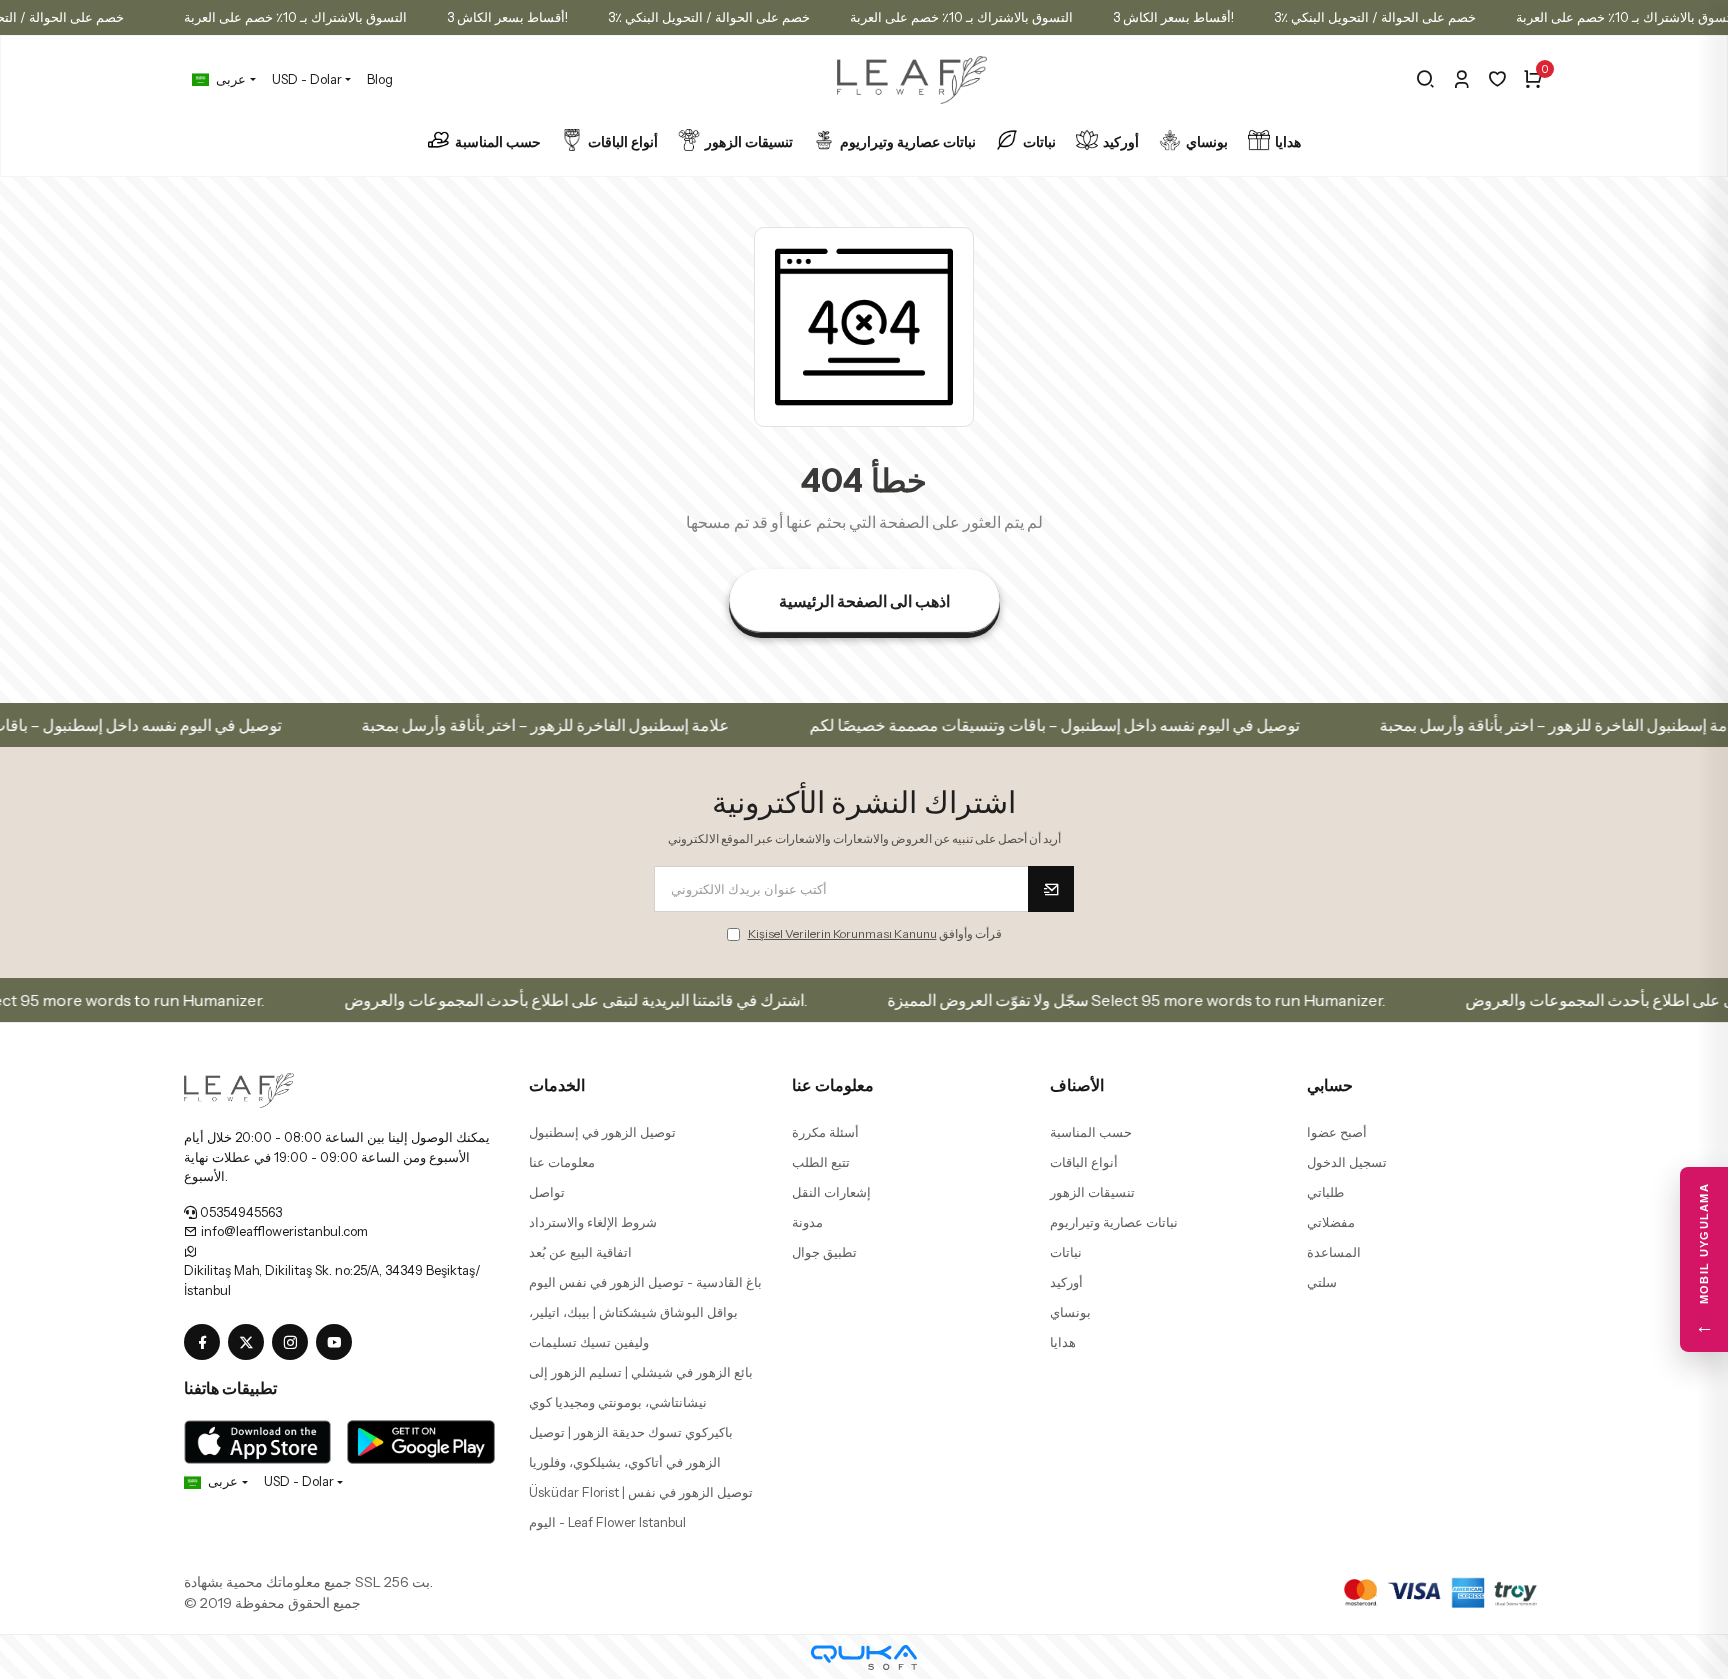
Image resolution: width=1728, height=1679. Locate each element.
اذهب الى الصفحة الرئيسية (864, 601)
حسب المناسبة (498, 142)
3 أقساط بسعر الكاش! (507, 17)
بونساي (1207, 142)
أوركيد (1121, 142)
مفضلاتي (1331, 1222)
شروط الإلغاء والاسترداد (593, 1222)
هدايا (1288, 142)
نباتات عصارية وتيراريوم (908, 142)
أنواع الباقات (623, 142)
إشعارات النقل (831, 1192)
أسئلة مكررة (825, 1132)
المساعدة (1334, 1252)
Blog (380, 79)
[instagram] (294, 1343)
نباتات (1039, 142)
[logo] (239, 1089)
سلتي (1322, 1282)
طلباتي (1325, 1192)
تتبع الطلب (821, 1162)
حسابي (1330, 1085)
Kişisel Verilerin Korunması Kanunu (842, 933)
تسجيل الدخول (1347, 1162)
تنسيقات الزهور (749, 142)
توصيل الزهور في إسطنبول (602, 1132)
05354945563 (239, 1212)
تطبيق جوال (824, 1252)
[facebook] (206, 1343)
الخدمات (557, 1085)
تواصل (547, 1192)
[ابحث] (1425, 79)
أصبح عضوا (1337, 1132)
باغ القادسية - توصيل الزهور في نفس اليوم (645, 1282)
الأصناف (1077, 1085)
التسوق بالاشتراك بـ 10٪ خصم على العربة (295, 17)
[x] (250, 1343)
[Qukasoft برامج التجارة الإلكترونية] (864, 1657)
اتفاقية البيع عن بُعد (580, 1252)
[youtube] (338, 1343)
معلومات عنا (562, 1162)
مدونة (807, 1222)
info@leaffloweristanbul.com (283, 1231)
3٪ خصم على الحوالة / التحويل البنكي (709, 17)
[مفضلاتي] (1497, 79)
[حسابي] (1461, 79)
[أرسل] (1051, 889)
